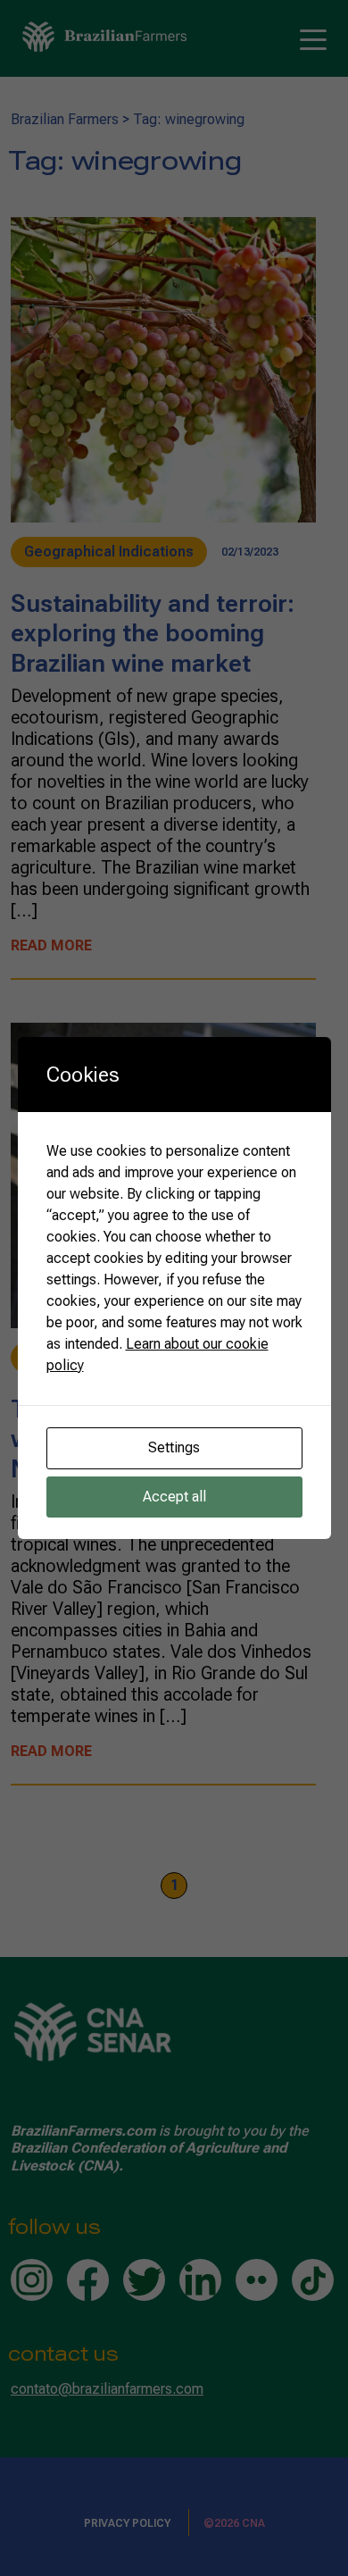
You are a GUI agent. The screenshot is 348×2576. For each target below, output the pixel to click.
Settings (174, 1447)
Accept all (174, 1497)
